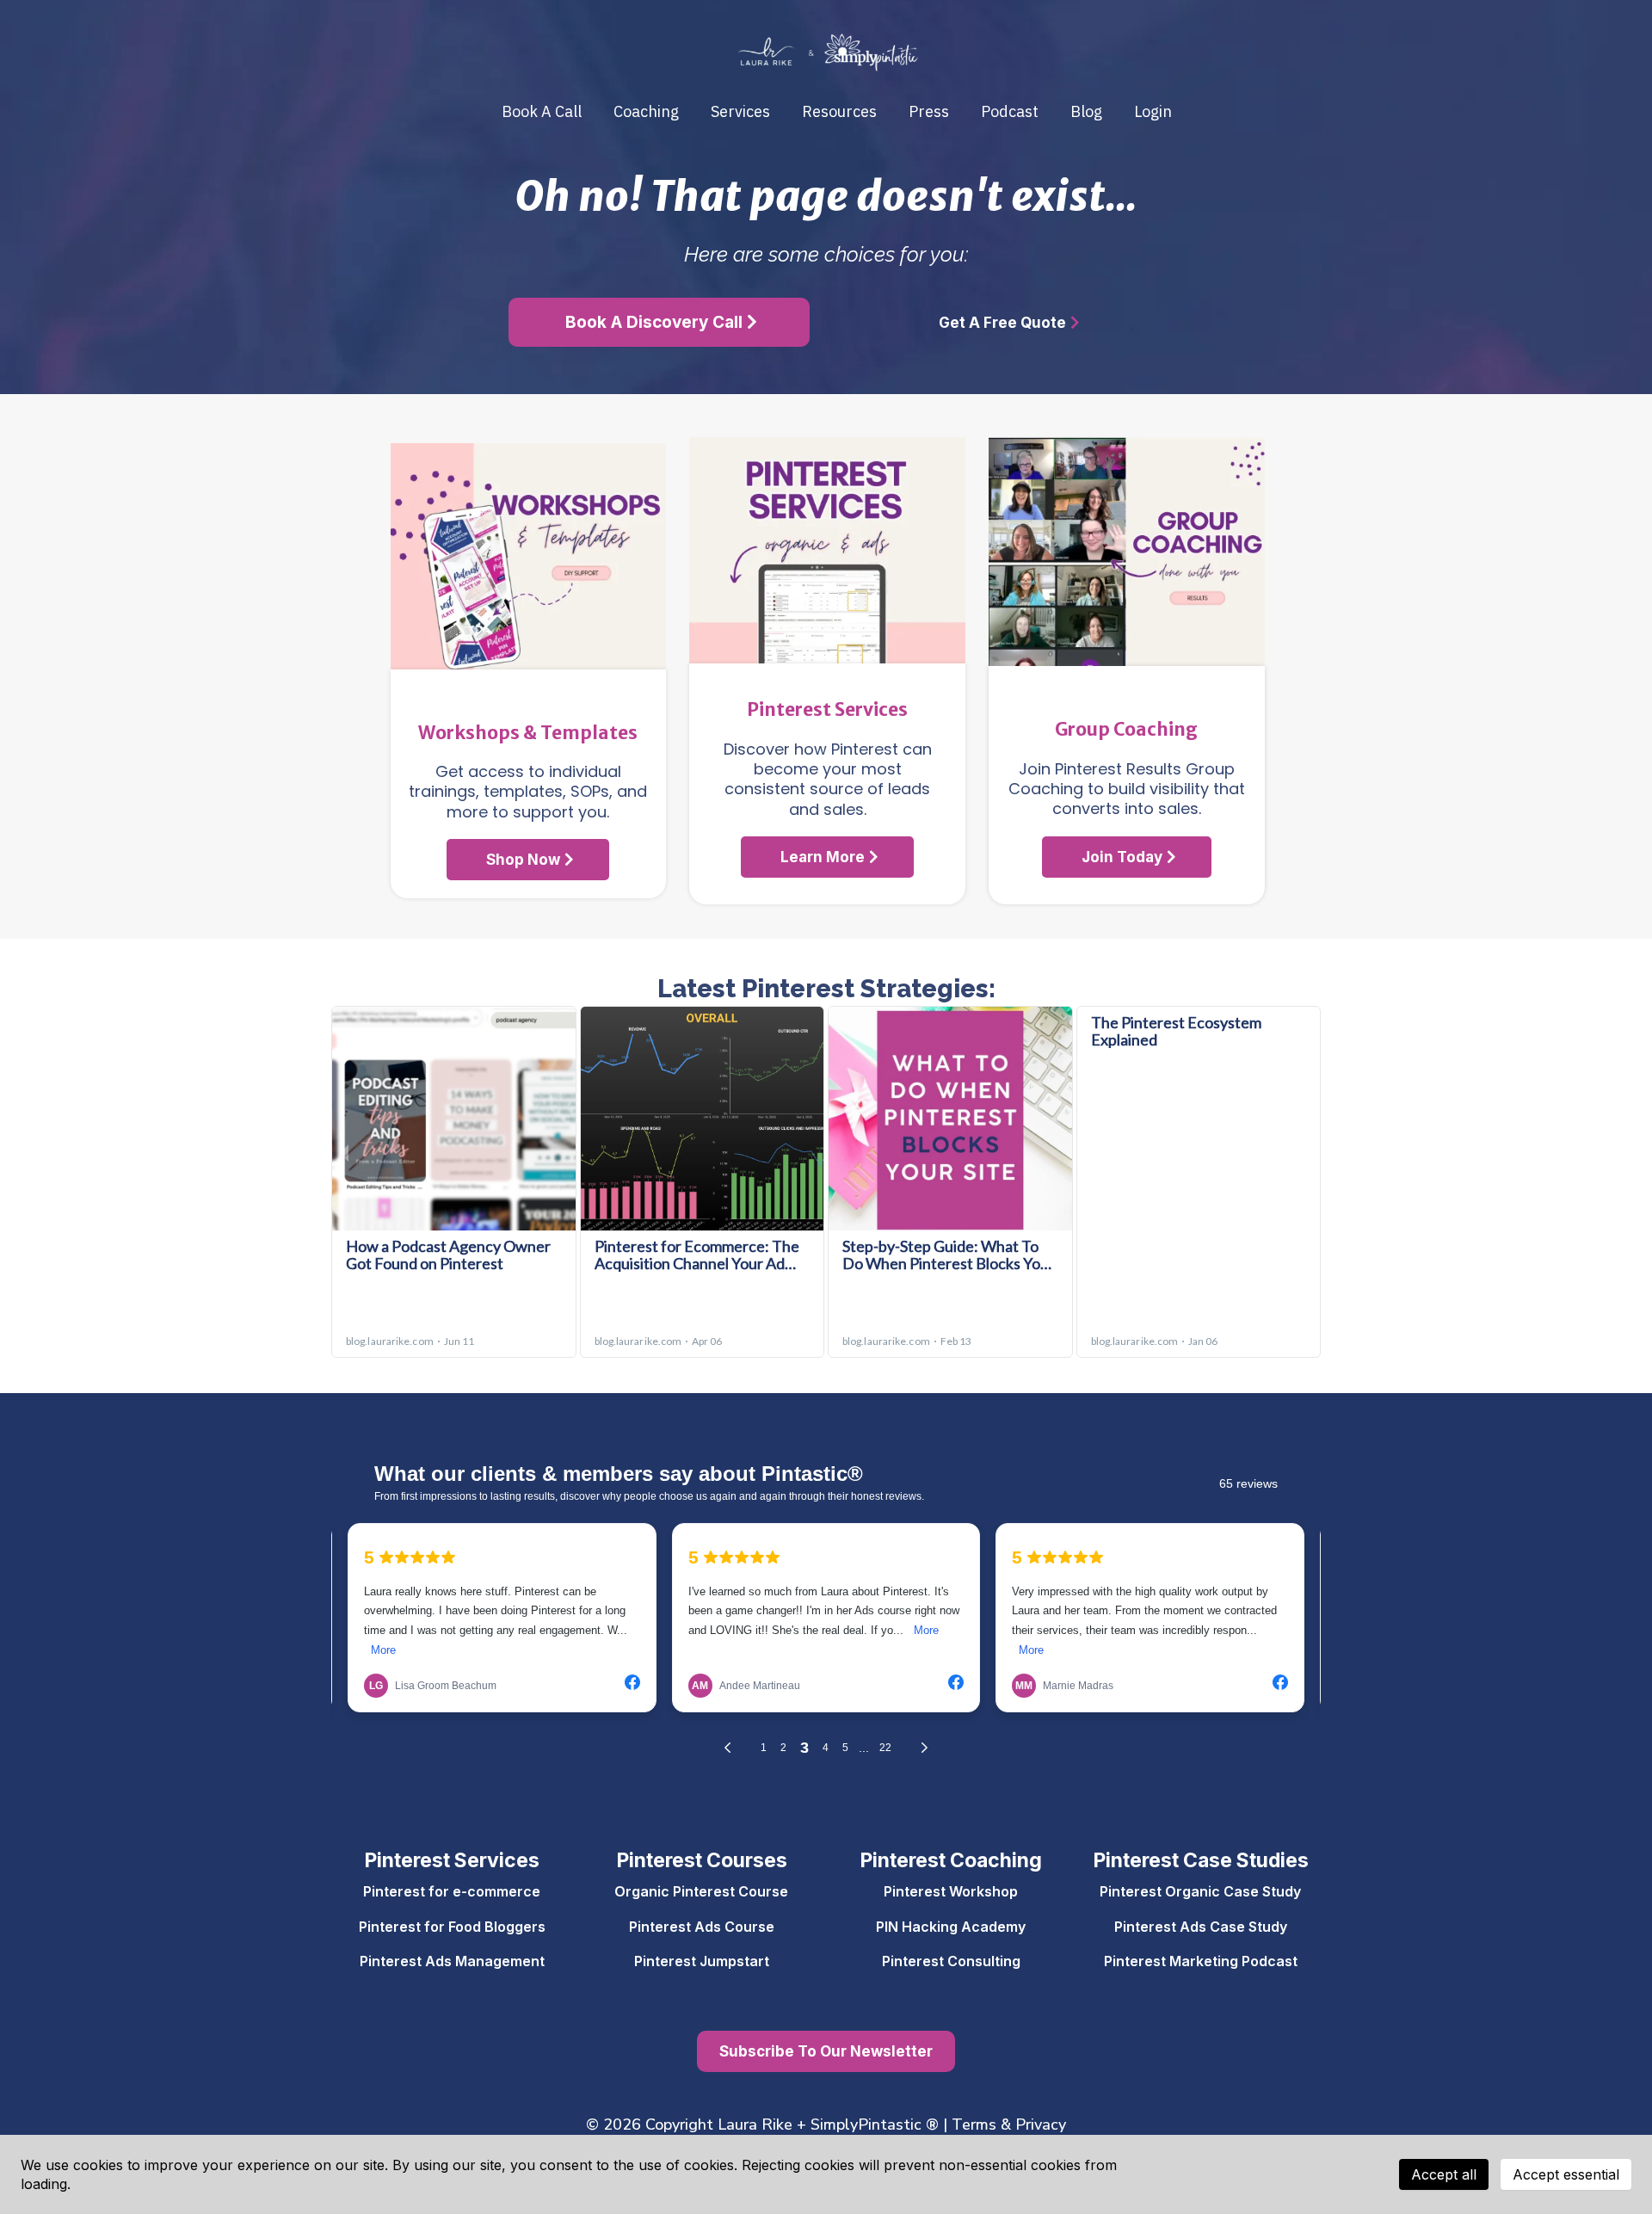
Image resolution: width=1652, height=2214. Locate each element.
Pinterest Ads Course (702, 1927)
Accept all (1444, 2174)
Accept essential (1566, 2174)
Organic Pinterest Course (701, 1891)
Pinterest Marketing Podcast (1201, 1961)
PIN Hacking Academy (951, 1927)
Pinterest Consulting (951, 1961)
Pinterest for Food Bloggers (452, 1927)
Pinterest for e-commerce (452, 1891)
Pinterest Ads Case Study (1201, 1927)
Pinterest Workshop (951, 1891)
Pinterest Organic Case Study (1200, 1891)
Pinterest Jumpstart (702, 1961)
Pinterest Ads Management (452, 1961)
